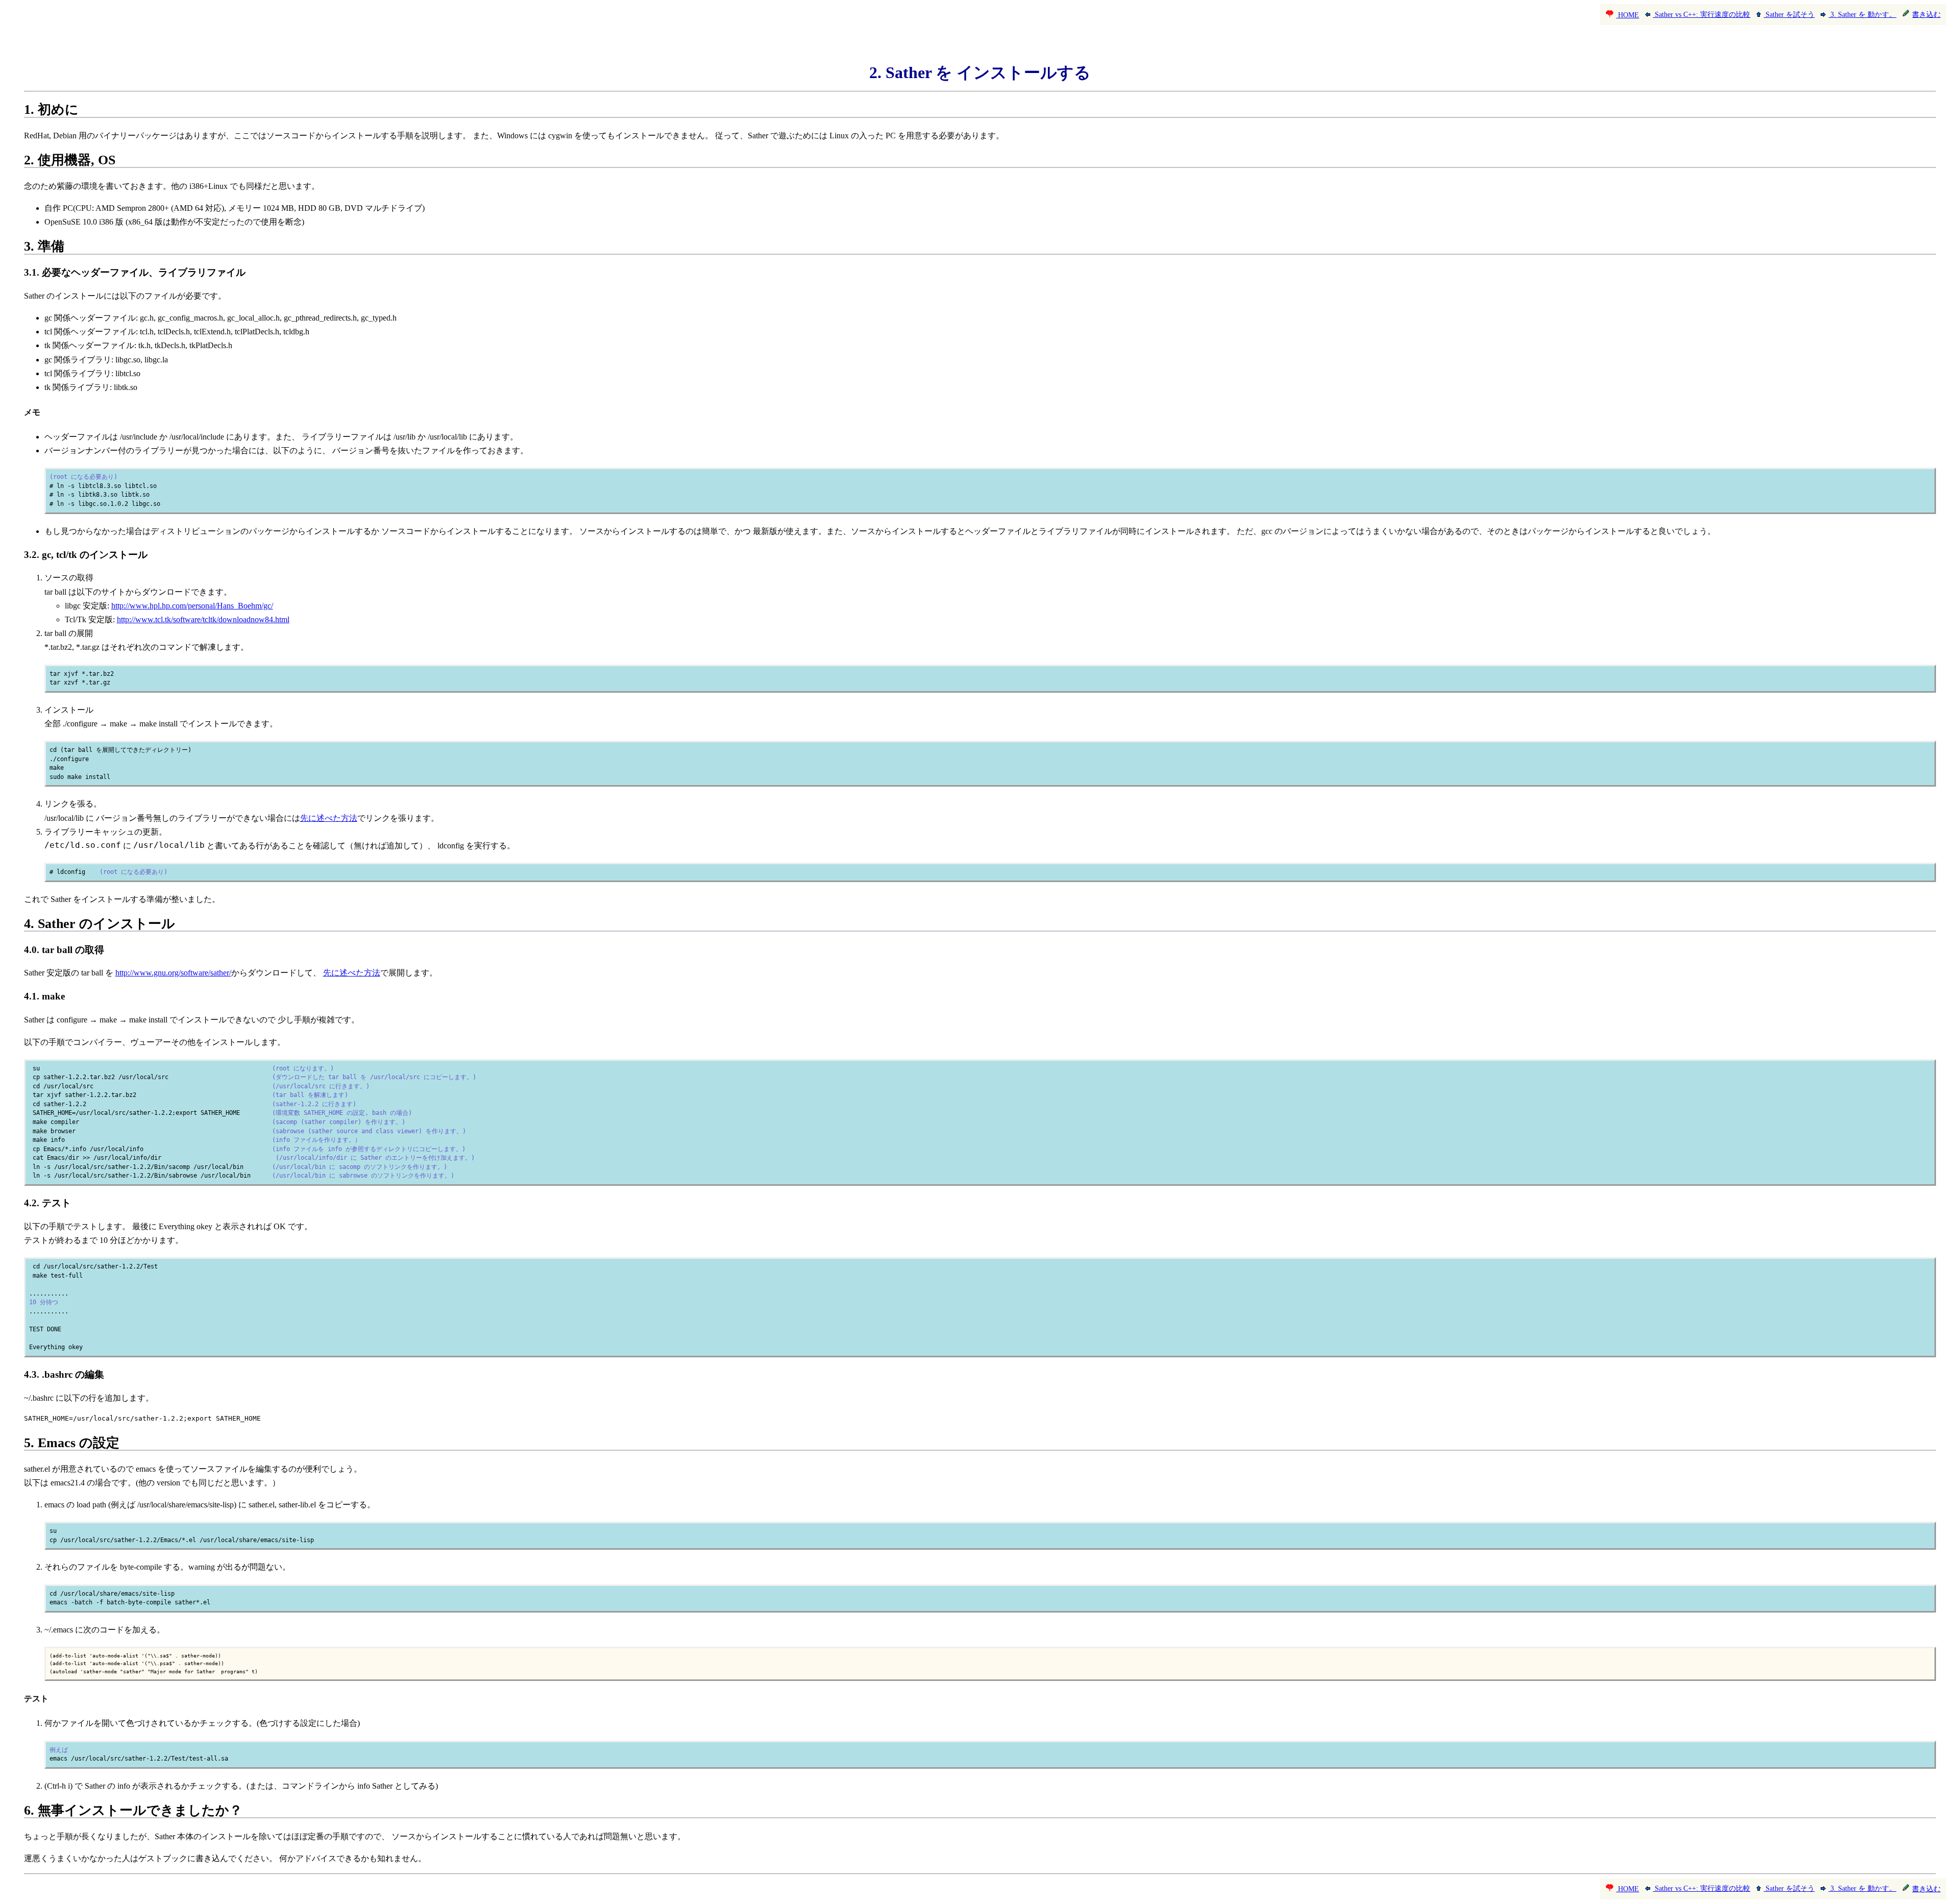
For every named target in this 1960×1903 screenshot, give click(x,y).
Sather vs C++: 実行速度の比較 (1701, 15)
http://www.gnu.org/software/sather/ (173, 973)
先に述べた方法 (329, 818)
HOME (1627, 15)
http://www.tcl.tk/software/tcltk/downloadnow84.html (203, 619)
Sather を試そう (1789, 15)
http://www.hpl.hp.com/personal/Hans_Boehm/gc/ (192, 606)
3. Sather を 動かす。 (1862, 15)
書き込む (1926, 15)
